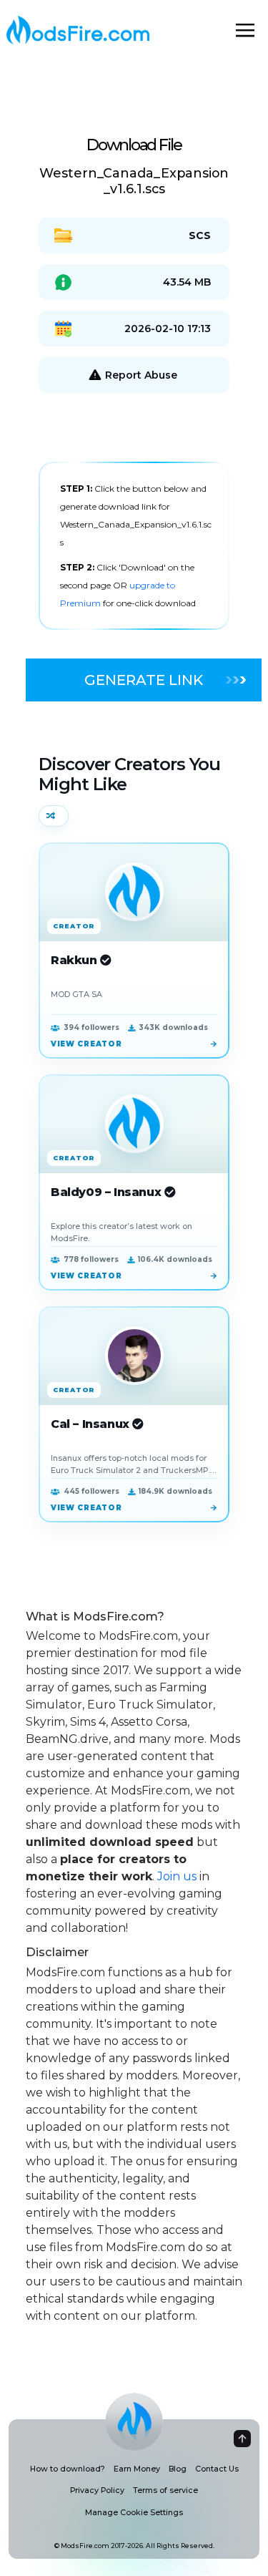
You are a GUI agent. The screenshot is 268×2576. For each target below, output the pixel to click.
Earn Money (137, 2469)
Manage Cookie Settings (134, 2513)
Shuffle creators (54, 816)
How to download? (68, 2469)
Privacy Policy (97, 2490)
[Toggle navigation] (245, 30)
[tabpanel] (134, 546)
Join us (177, 1876)
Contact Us (217, 2469)
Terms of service (165, 2490)
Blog (178, 2469)
